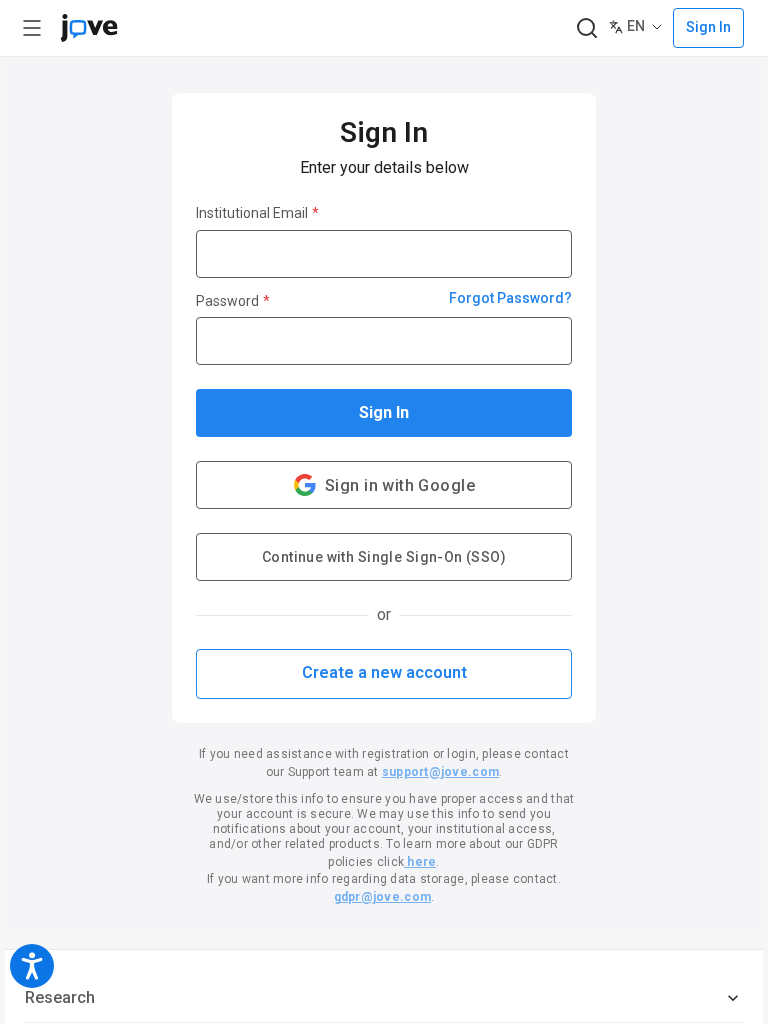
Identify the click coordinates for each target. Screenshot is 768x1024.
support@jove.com (440, 772)
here (420, 862)
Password (233, 301)
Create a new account (384, 672)
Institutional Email (257, 213)
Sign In (384, 412)
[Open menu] (32, 28)
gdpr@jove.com (382, 897)
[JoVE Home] (89, 28)
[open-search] (586, 28)
